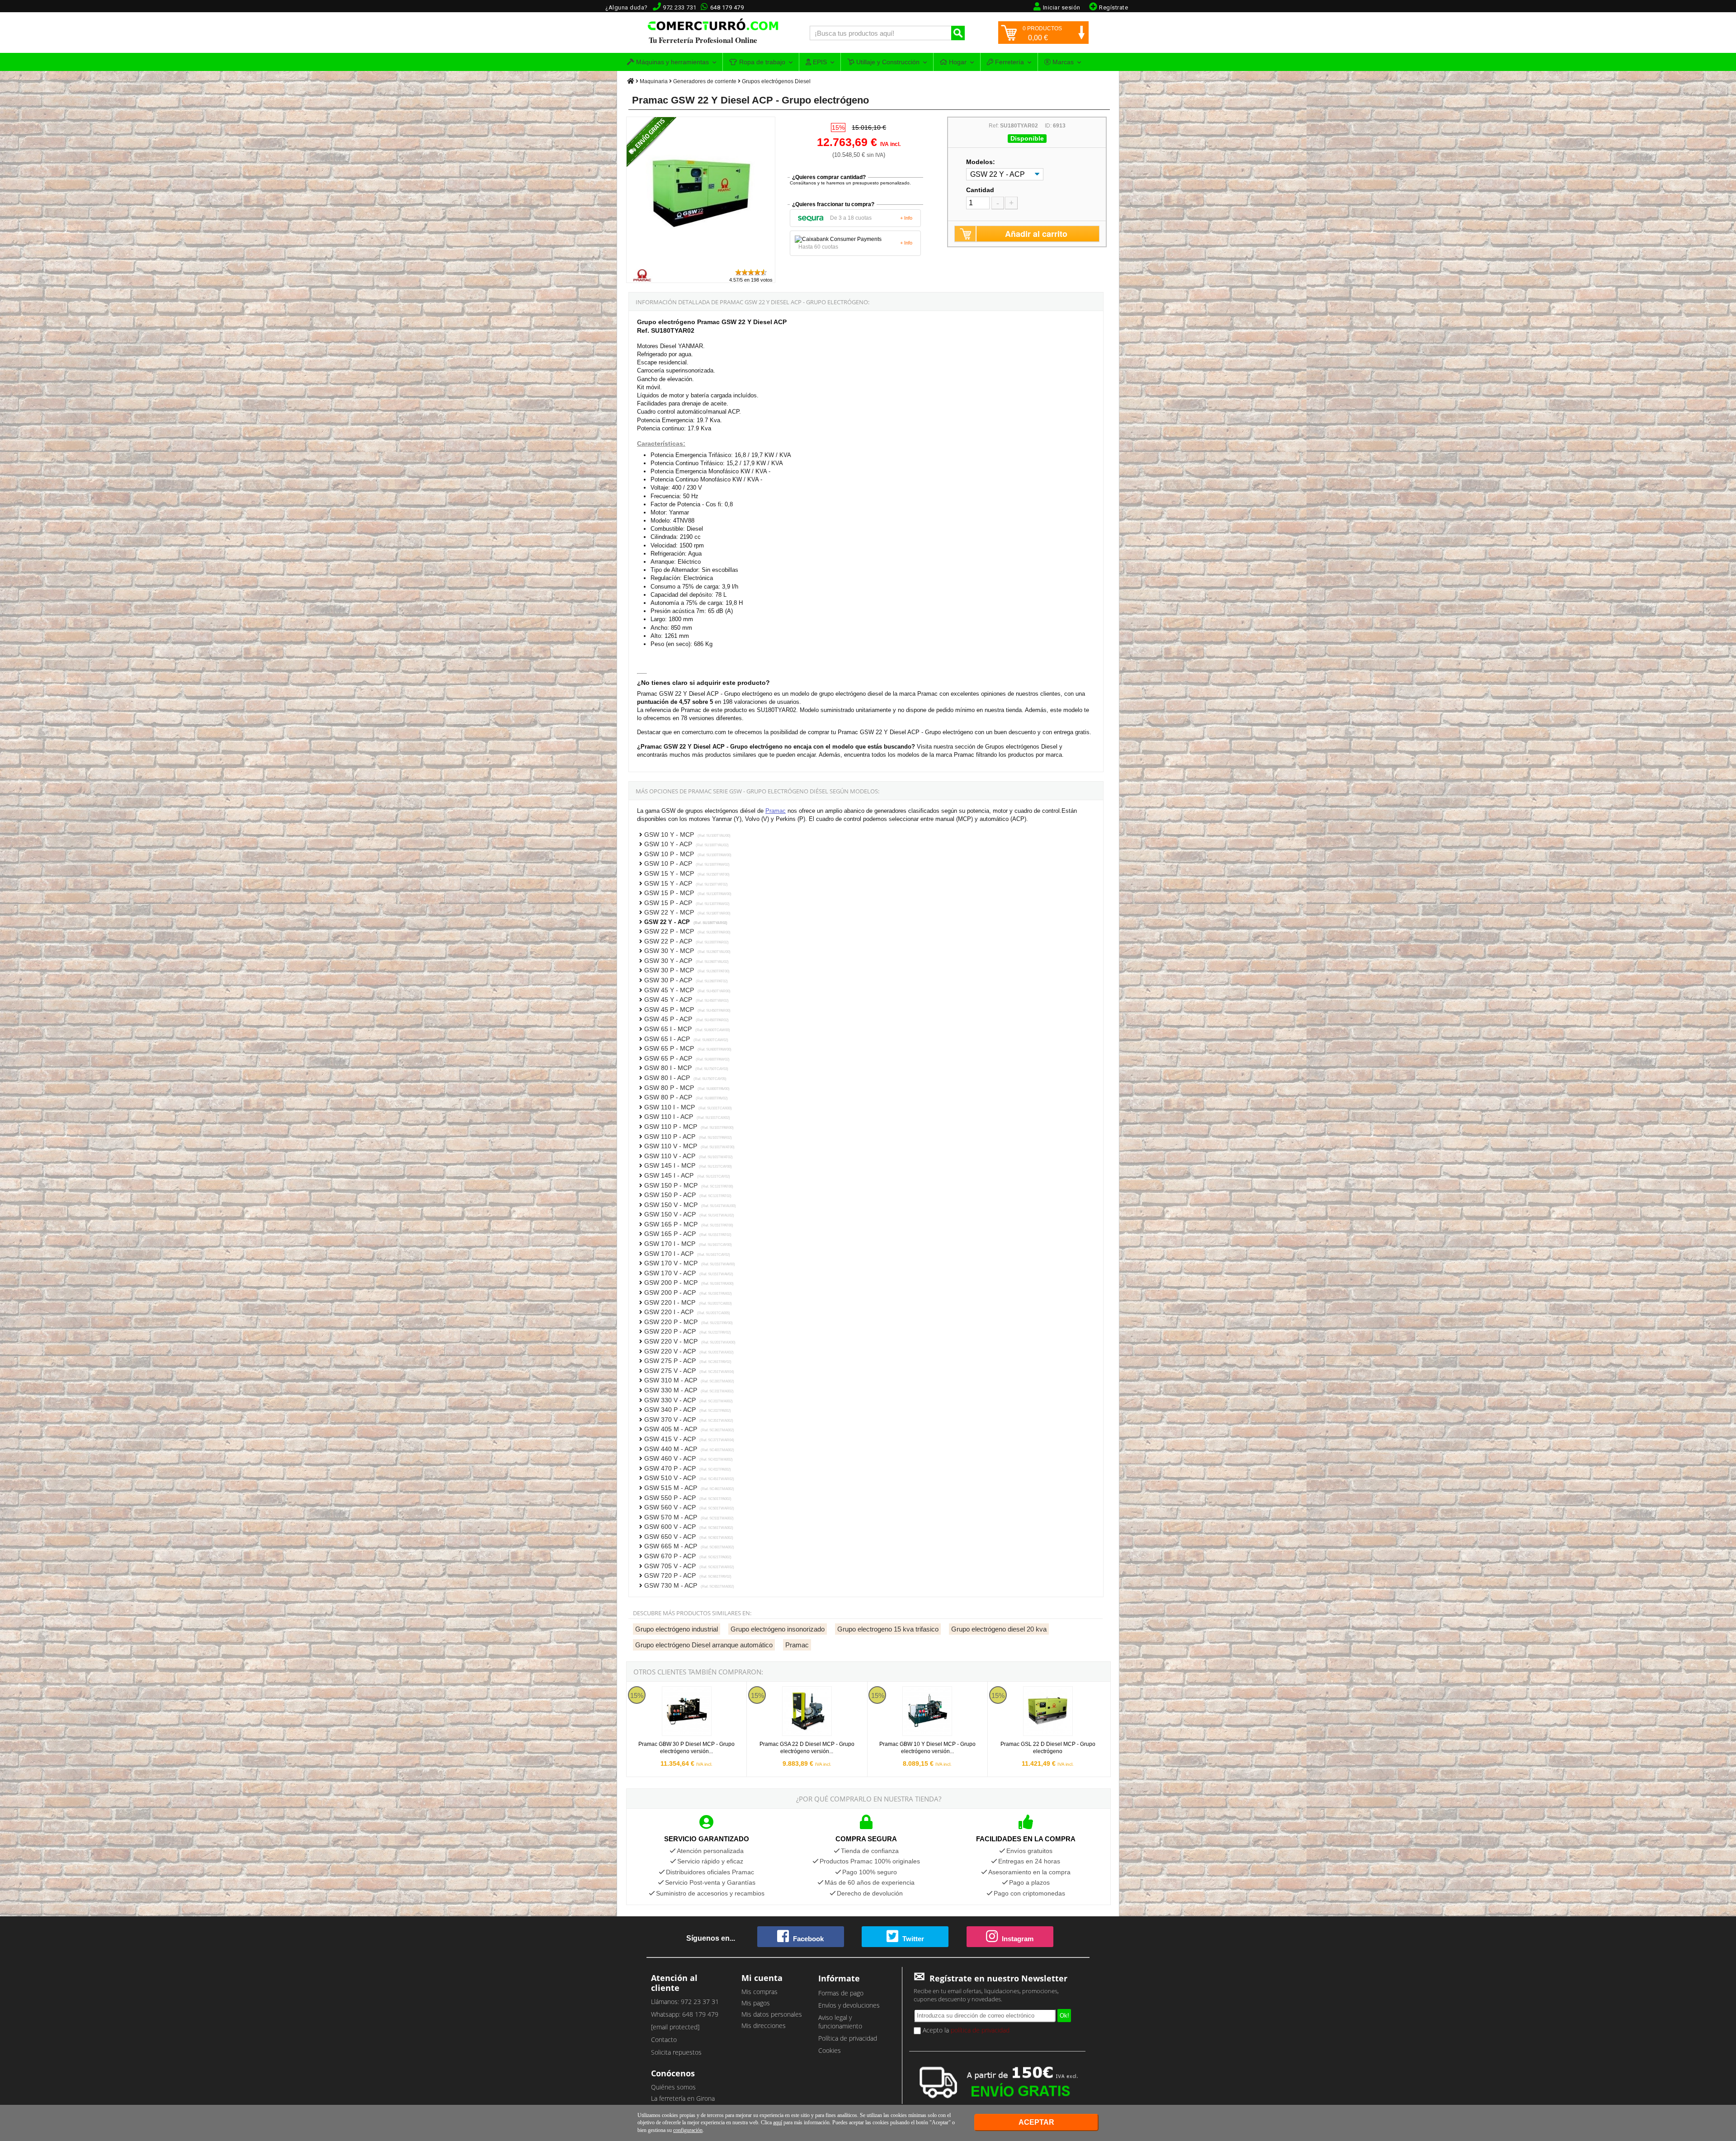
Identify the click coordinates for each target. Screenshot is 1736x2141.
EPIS (819, 62)
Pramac (776, 811)
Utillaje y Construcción (887, 62)
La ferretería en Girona (683, 2098)
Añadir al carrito (1036, 234)
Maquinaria (654, 81)
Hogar (957, 62)
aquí (778, 2122)
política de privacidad (980, 2030)
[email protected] (675, 2027)
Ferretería (1009, 62)
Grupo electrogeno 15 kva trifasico (888, 1629)
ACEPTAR (1036, 2122)
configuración (688, 2130)
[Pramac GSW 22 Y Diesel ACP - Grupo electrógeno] (701, 264)
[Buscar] (958, 33)
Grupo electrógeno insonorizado (778, 1629)
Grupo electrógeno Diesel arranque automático (704, 1645)
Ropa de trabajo (761, 62)
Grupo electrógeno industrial (677, 1629)
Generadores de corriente (705, 81)
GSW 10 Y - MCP (687, 835)
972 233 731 (680, 7)
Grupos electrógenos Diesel (776, 81)
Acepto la (965, 2030)
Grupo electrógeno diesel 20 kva (999, 1629)
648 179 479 (727, 7)
